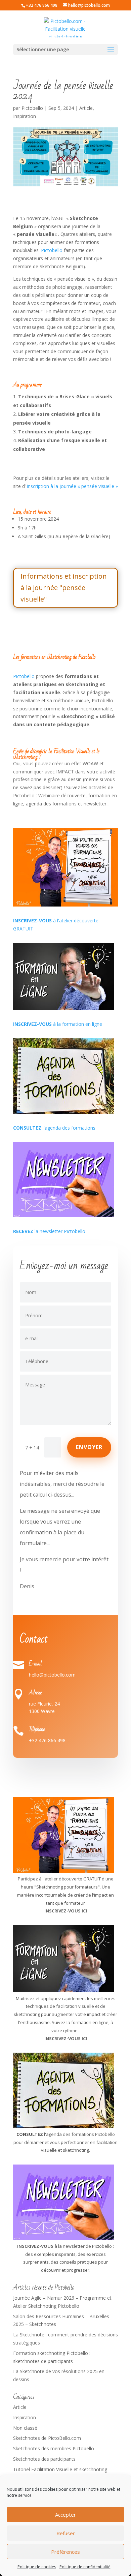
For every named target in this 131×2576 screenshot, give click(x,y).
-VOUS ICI (77, 1911)
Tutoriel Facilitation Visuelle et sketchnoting (60, 2469)
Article (86, 108)
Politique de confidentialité (85, 2567)
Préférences (65, 2552)
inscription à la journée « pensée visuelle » (72, 486)
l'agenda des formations (54, 1128)
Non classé (25, 2428)
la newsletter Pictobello (49, 1231)
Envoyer (89, 1447)
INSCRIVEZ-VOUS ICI (66, 2038)
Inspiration (25, 116)
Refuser (66, 2533)
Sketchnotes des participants (44, 2459)
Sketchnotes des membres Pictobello (54, 2448)
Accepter (65, 2515)
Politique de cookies (37, 2567)
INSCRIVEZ (55, 1911)
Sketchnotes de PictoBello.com (47, 2438)
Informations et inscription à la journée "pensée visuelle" (64, 588)
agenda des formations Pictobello (80, 2134)
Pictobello (32, 108)
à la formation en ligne (58, 1024)
